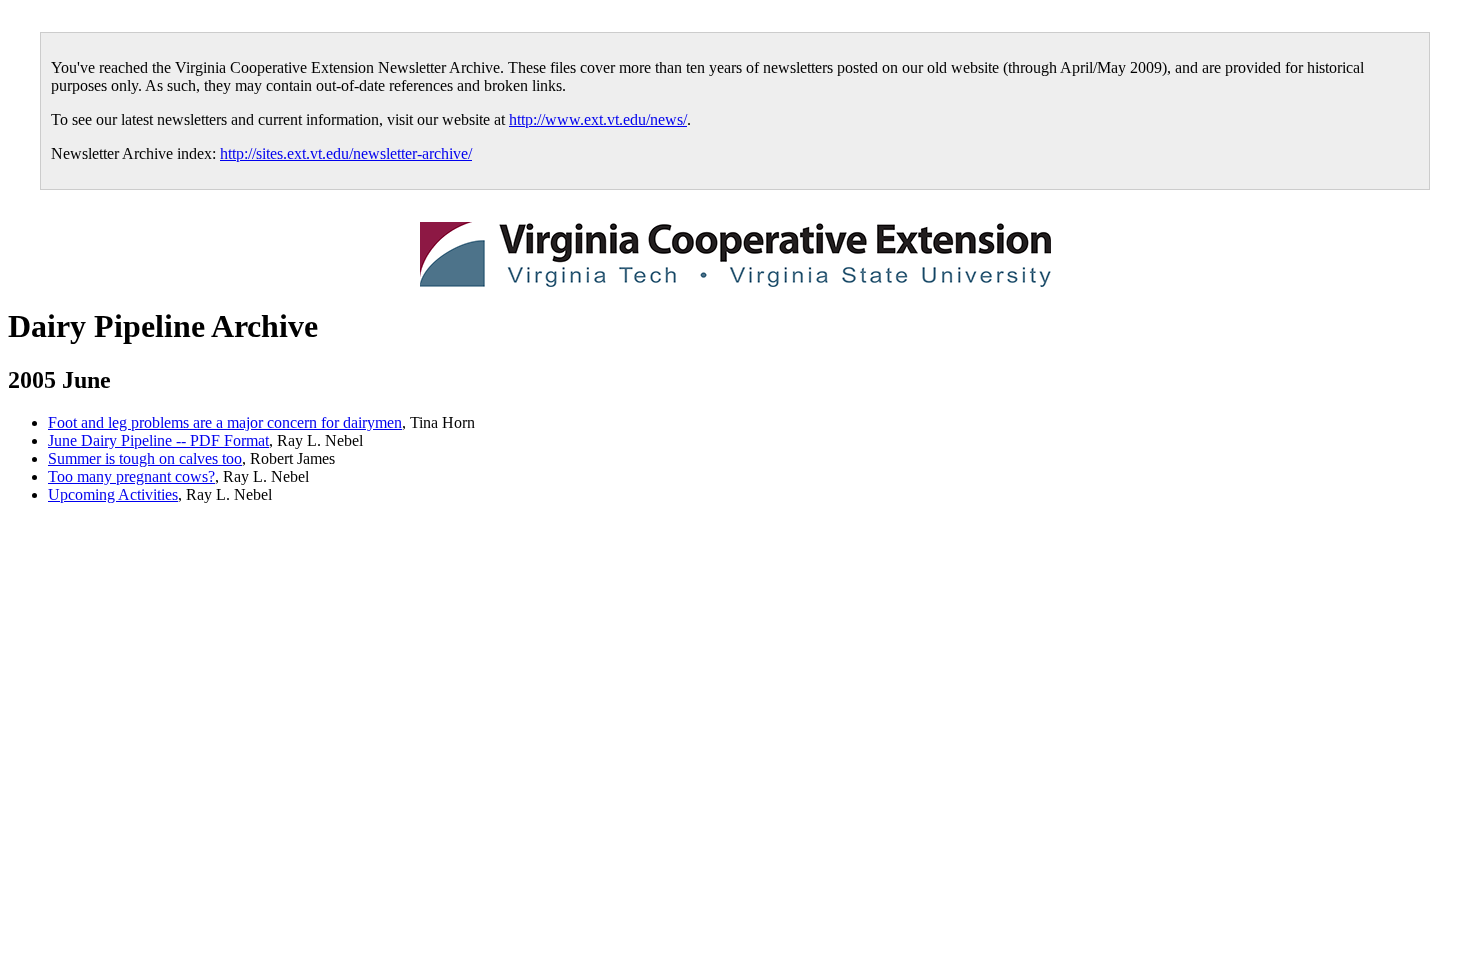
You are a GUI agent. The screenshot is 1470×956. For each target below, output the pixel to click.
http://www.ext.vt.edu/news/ (598, 119)
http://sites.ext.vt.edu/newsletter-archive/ (346, 153)
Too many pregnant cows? (131, 476)
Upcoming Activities (113, 494)
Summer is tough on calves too (145, 458)
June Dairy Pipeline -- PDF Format (158, 440)
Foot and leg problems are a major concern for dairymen (225, 422)
